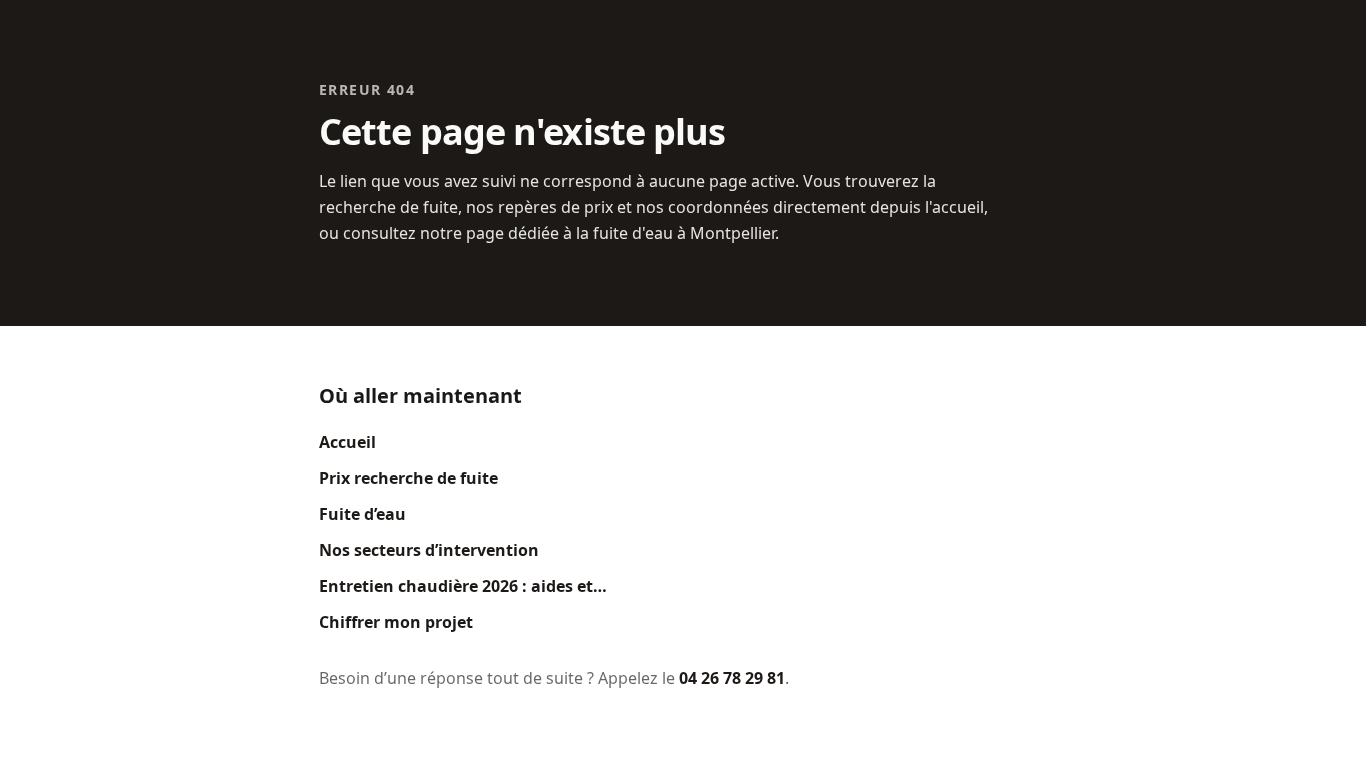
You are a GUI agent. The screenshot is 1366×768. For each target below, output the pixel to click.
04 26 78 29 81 (732, 678)
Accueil (347, 442)
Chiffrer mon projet (396, 622)
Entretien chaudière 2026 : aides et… (463, 586)
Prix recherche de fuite (408, 478)
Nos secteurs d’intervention (429, 550)
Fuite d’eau (362, 514)
